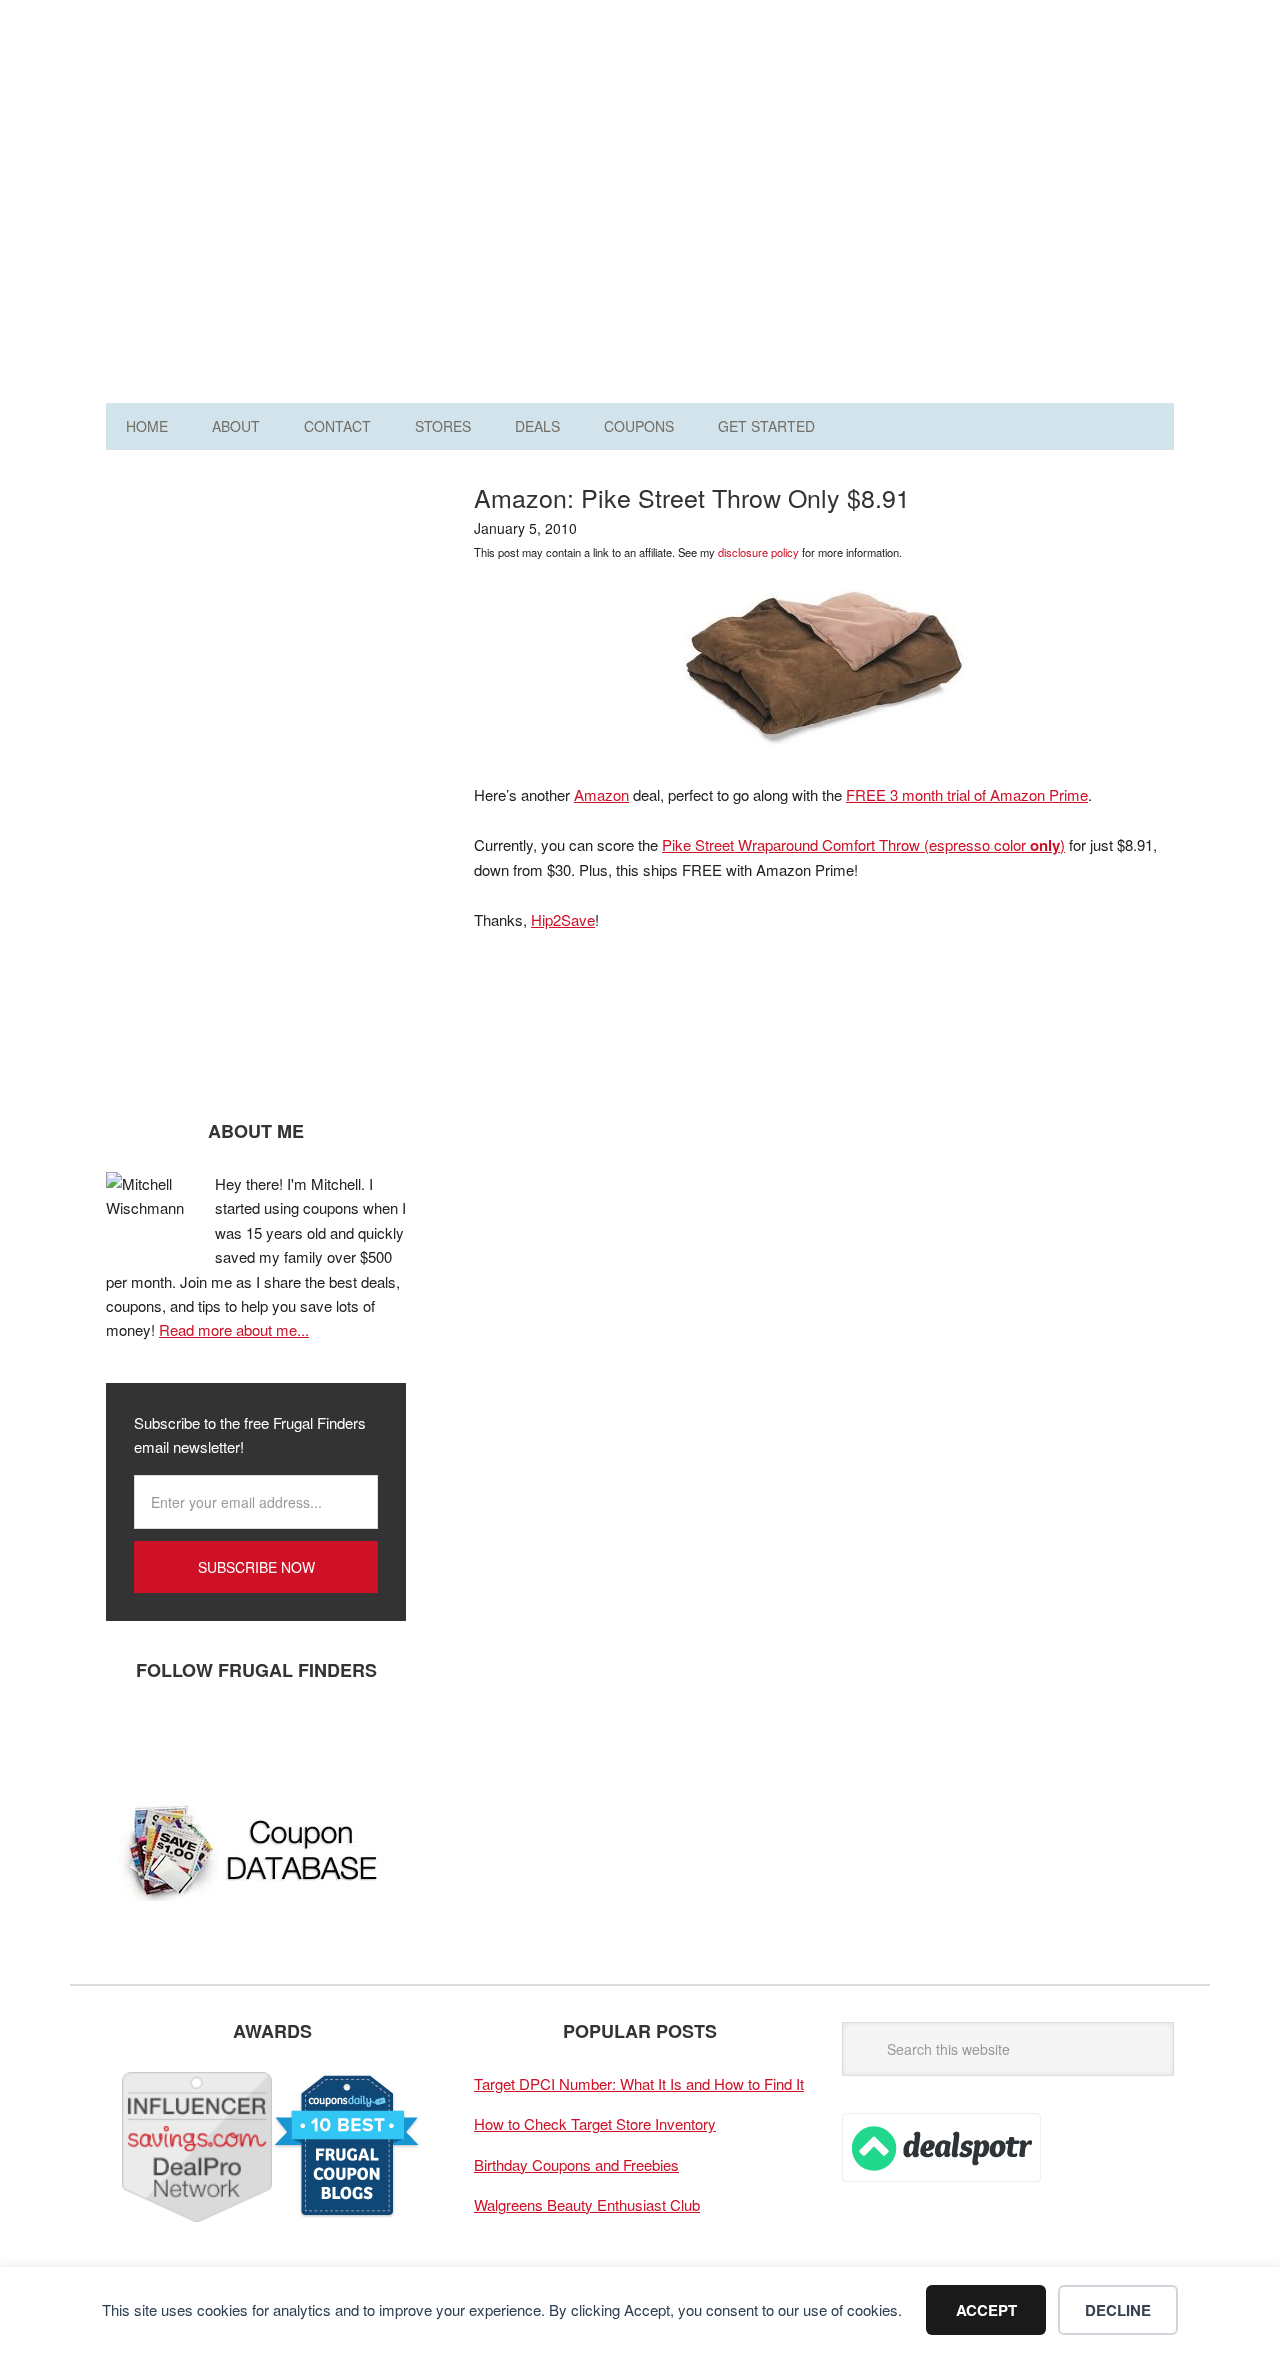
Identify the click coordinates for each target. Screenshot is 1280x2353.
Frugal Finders (219, 113)
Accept (986, 2310)
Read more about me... (234, 1329)
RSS (311, 1736)
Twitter (191, 1736)
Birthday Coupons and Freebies (576, 2164)
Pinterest (251, 1736)
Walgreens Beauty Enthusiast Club (587, 2204)
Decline (1118, 2310)
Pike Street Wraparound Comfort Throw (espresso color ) (863, 844)
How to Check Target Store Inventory (595, 2123)
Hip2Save (563, 919)
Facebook (131, 1736)
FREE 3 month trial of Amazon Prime (967, 794)
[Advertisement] (810, 208)
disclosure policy (758, 552)
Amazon (601, 794)
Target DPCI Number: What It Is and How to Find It (639, 2083)
